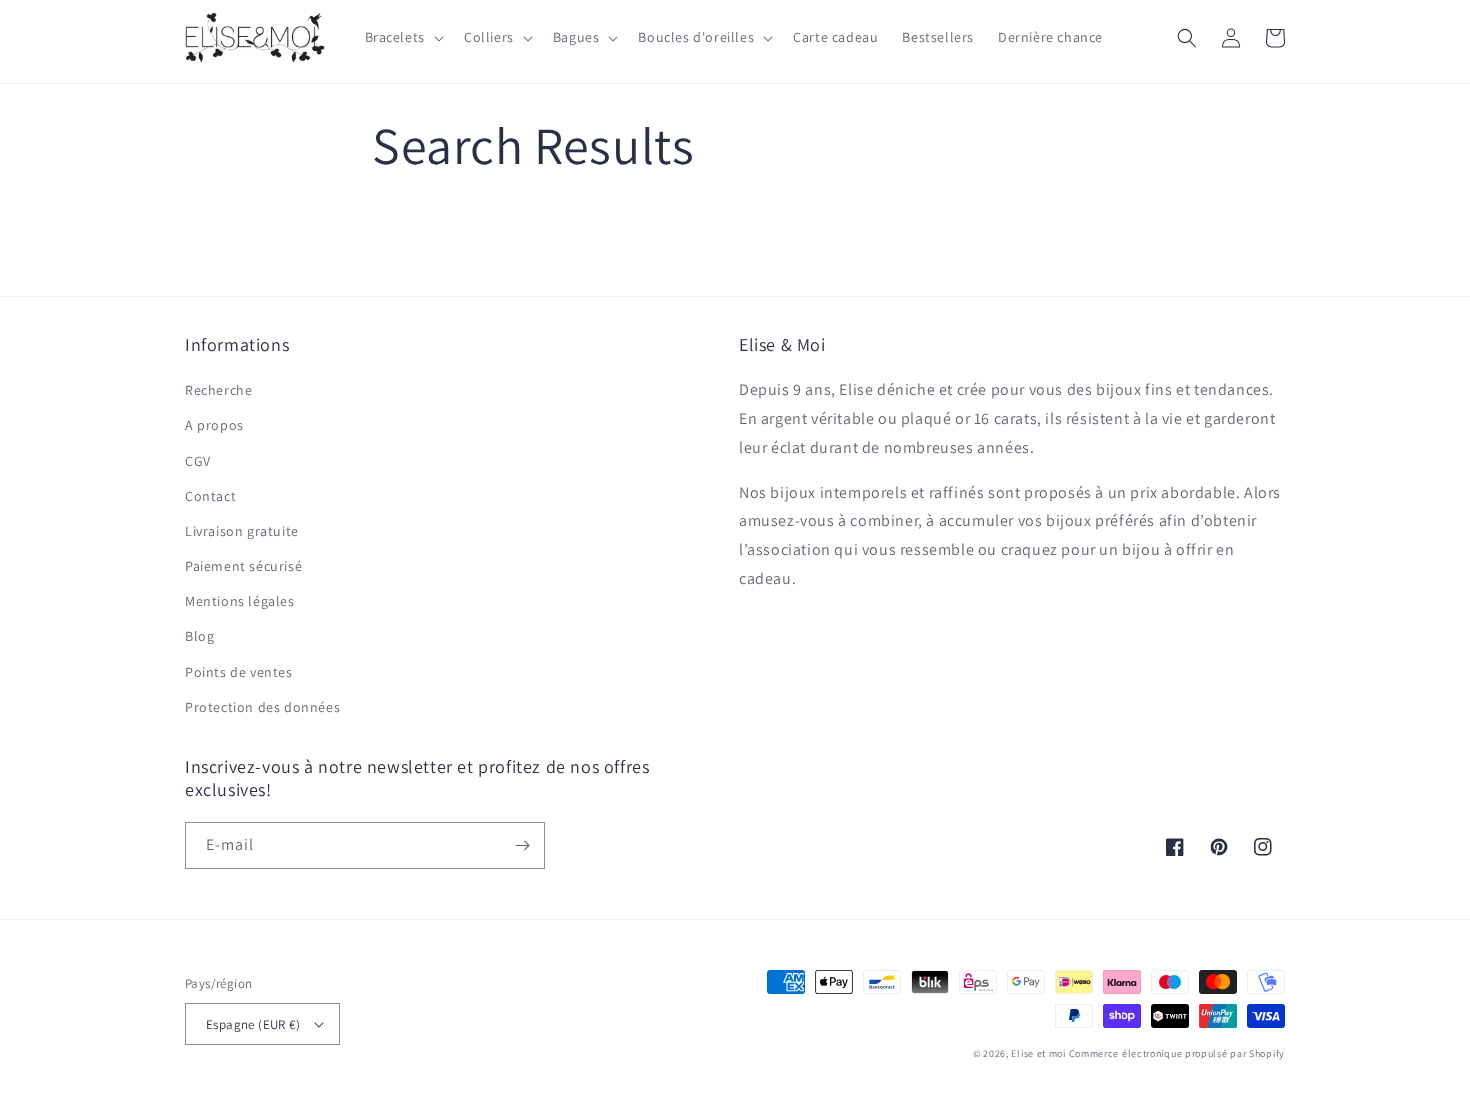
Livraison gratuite (242, 531)
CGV (198, 461)
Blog (199, 636)
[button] (402, 37)
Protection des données (262, 707)
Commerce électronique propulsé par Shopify (1177, 1053)
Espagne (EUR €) (253, 1024)
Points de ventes (239, 672)
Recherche (218, 390)
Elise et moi (1038, 1053)
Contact (210, 496)
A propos (214, 425)
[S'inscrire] (522, 845)
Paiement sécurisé (243, 566)
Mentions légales (240, 601)
